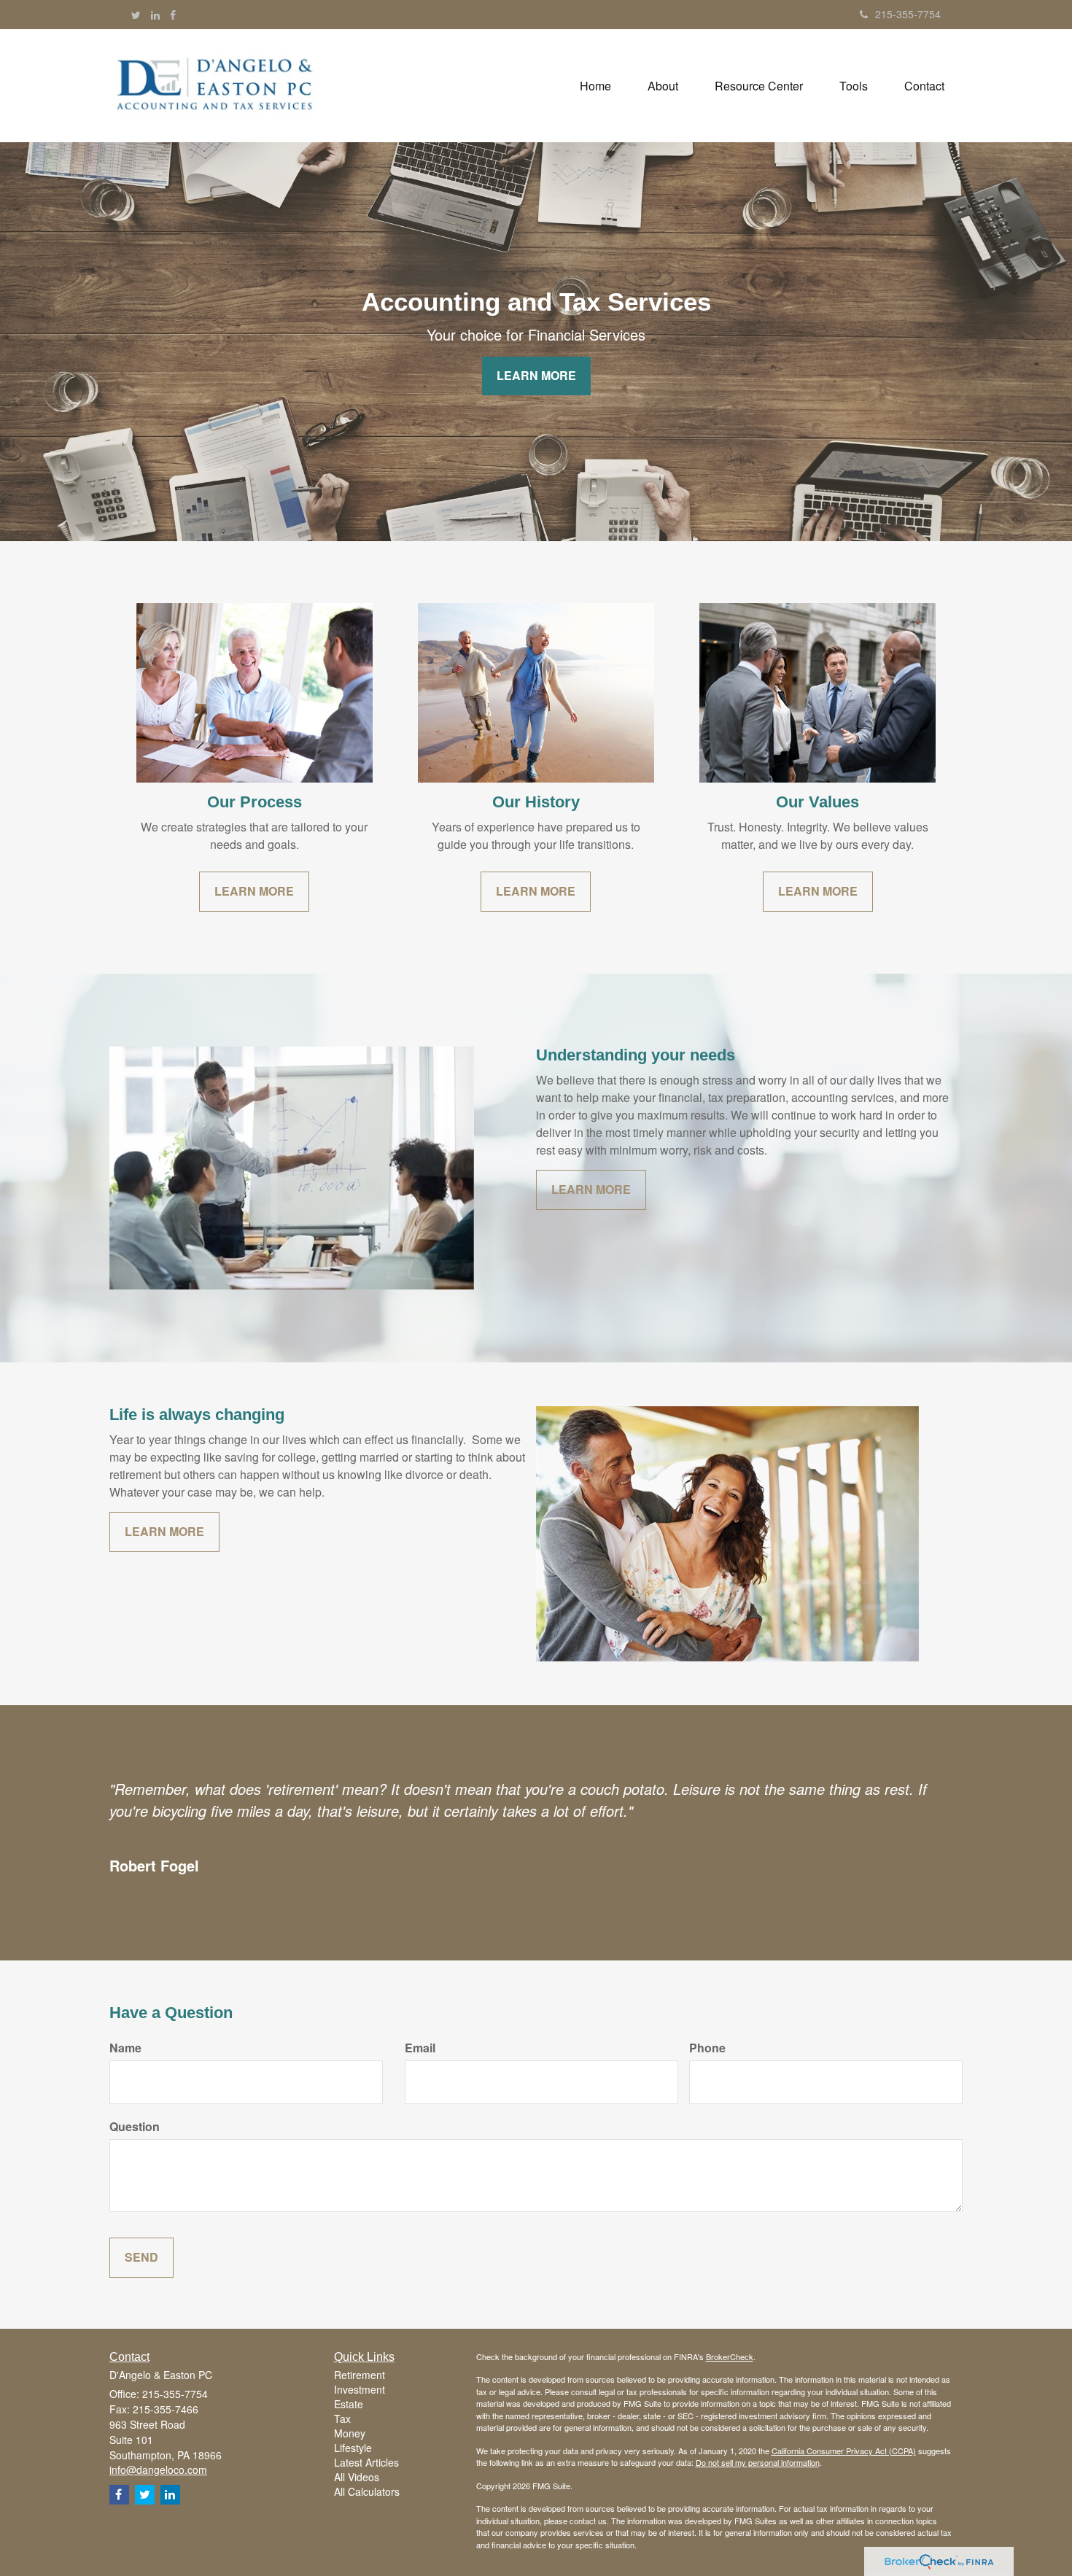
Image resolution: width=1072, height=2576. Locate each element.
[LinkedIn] (155, 15)
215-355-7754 (908, 14)
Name (125, 2048)
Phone (707, 2048)
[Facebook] (173, 15)
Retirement (360, 2375)
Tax (342, 2418)
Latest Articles (366, 2462)
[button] (663, 86)
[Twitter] (136, 15)
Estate (349, 2404)
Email (420, 2048)
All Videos (357, 2477)
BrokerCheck (730, 2356)
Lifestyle (353, 2448)
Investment (360, 2389)
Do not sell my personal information (758, 2462)
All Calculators (367, 2491)
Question (135, 2127)
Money (350, 2433)
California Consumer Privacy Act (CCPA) (844, 2451)
